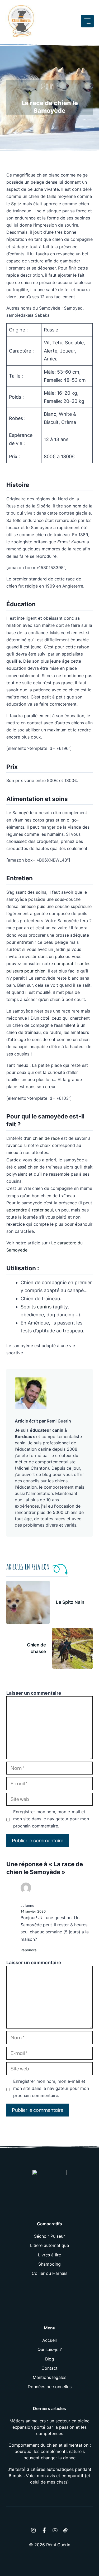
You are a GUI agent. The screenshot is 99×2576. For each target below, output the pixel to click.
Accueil (49, 2340)
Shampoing (49, 2264)
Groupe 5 (50, 87)
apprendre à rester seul (30, 1210)
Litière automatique (49, 2245)
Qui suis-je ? (50, 2349)
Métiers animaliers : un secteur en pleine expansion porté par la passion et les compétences (49, 2427)
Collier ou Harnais (49, 2273)
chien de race (46, 1138)
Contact (49, 2368)
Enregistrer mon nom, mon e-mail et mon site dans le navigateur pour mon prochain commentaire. (51, 1819)
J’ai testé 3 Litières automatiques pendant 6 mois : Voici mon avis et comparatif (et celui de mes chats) (49, 2476)
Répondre (29, 1950)
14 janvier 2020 (33, 1911)
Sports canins (36, 1307)
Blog (50, 2359)
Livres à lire (49, 2255)
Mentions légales (49, 2377)
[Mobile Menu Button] (87, 21)
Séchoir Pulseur (49, 2236)
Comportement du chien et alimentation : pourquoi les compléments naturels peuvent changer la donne (50, 2451)
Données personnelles (50, 2387)
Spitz (16, 204)
